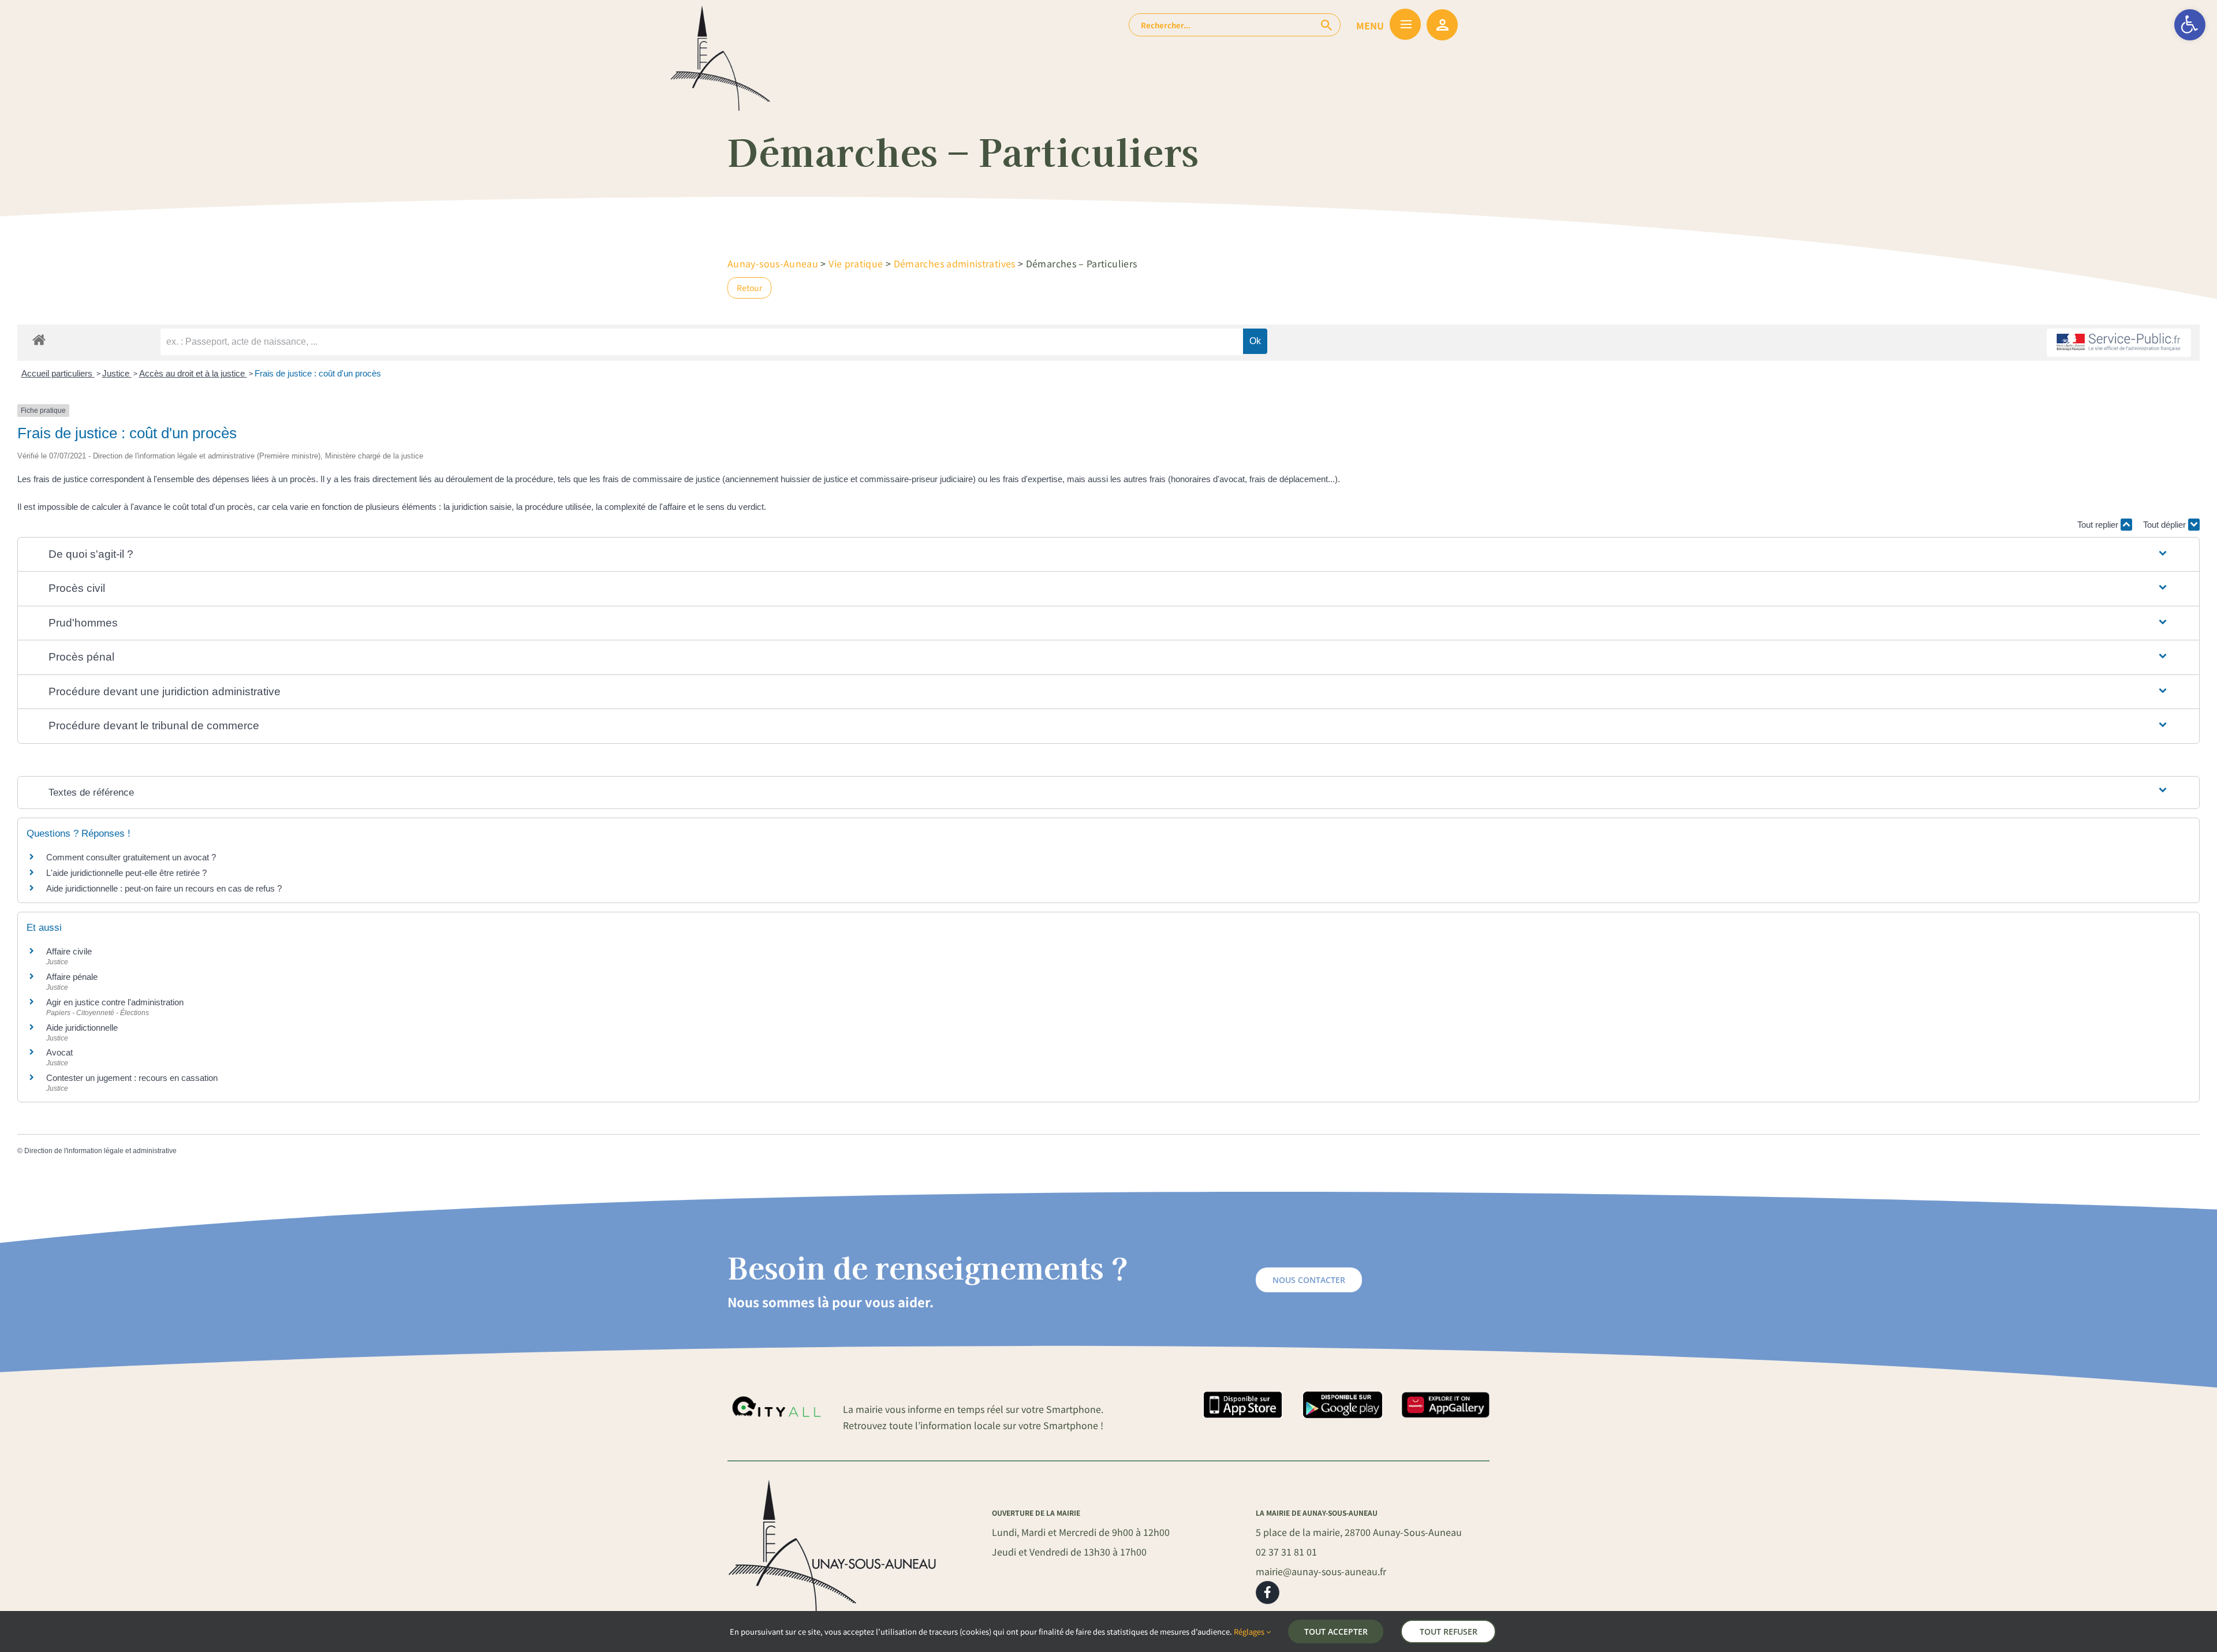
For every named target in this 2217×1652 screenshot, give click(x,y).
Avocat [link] (59, 1052)
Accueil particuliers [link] (58, 373)
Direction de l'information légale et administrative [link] (100, 1151)
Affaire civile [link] (69, 951)
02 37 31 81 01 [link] (1286, 1552)
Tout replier (2099, 525)
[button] (1108, 555)
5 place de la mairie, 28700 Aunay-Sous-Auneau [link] (1359, 1532)
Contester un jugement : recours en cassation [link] (132, 1078)
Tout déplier (2166, 525)
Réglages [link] (1250, 1632)
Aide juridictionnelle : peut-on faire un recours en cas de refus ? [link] (164, 888)
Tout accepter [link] (1336, 1632)
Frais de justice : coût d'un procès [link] (318, 373)
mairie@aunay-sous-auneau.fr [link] (1321, 1571)
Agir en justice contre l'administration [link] (115, 1002)
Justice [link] (117, 373)
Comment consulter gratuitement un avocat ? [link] (131, 857)
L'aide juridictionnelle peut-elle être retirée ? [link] (126, 873)
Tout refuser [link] (1449, 1632)
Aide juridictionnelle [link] (82, 1028)
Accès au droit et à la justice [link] (193, 373)
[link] (2190, 25)
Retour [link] (749, 288)
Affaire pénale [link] (72, 977)
